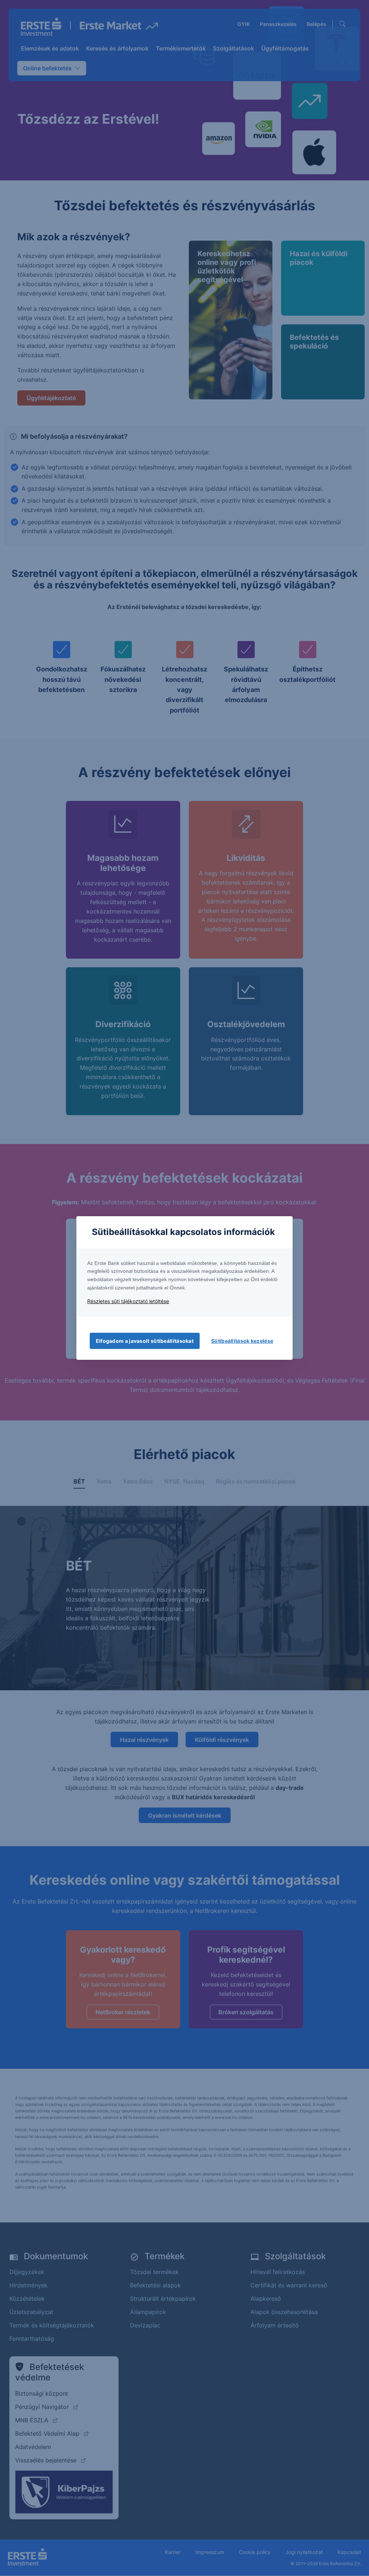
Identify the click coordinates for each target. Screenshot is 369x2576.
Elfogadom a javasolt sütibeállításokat (145, 1341)
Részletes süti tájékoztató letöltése (128, 1301)
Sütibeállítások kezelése (242, 1341)
